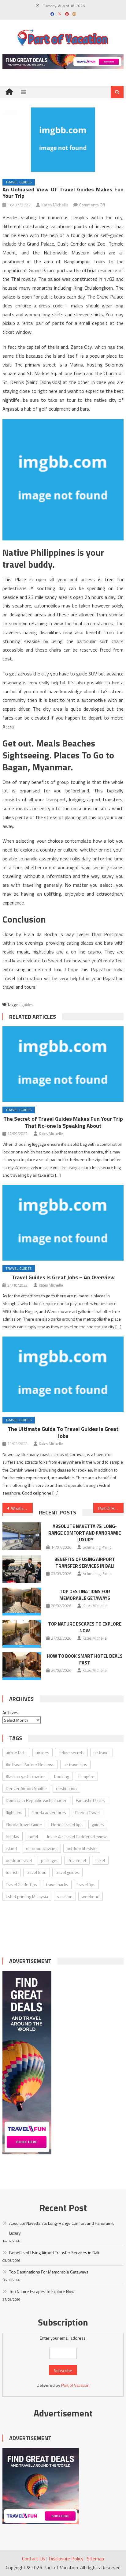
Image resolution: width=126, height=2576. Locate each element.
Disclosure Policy (66, 2559)
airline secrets (71, 1752)
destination (66, 1788)
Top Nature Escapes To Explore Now (85, 1627)
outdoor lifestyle (82, 1848)
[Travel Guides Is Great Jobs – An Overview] (63, 1223)
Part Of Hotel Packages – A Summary (111, 1508)
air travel (102, 1752)
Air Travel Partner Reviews (30, 1764)
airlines (43, 1752)
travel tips (86, 1884)
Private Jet (77, 1860)
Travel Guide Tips (21, 1884)
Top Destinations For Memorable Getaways (85, 1595)
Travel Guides (19, 182)
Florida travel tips (67, 1824)
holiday (13, 1836)
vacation (65, 1896)
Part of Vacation (75, 2385)
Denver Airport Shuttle (26, 1788)
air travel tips (75, 1764)
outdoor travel (19, 1860)
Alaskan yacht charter (25, 1776)
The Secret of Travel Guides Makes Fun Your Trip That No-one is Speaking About (63, 1122)
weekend (91, 1896)
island (11, 1848)
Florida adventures (49, 1813)
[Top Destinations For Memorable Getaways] (22, 1601)
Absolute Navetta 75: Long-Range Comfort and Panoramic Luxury (85, 1533)
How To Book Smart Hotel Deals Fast (85, 1659)
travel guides (67, 1872)
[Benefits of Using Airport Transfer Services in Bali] (22, 1569)
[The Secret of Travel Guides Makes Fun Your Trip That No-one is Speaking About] (63, 1064)
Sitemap (95, 2559)
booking (62, 1776)
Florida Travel (87, 1813)
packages (50, 1860)
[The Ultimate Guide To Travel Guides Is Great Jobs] (63, 1374)
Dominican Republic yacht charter (36, 1800)
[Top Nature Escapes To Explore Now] (22, 1634)
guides (27, 1005)
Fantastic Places (90, 1800)
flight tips (14, 1813)
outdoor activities (42, 1848)
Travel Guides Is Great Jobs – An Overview (63, 1277)
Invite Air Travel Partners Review (77, 1836)
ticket (100, 1860)
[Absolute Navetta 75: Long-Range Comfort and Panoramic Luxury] (22, 1536)
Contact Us (34, 2559)
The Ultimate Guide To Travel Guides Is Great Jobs (63, 1432)
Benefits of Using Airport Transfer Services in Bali (85, 1563)
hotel (33, 1836)
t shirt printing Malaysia (27, 1896)
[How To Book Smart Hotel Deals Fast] (22, 1666)
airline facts (16, 1752)
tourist (12, 1872)
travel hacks (57, 1884)
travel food (37, 1872)
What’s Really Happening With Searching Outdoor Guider (22, 1508)
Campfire (86, 1776)
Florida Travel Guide (24, 1824)
